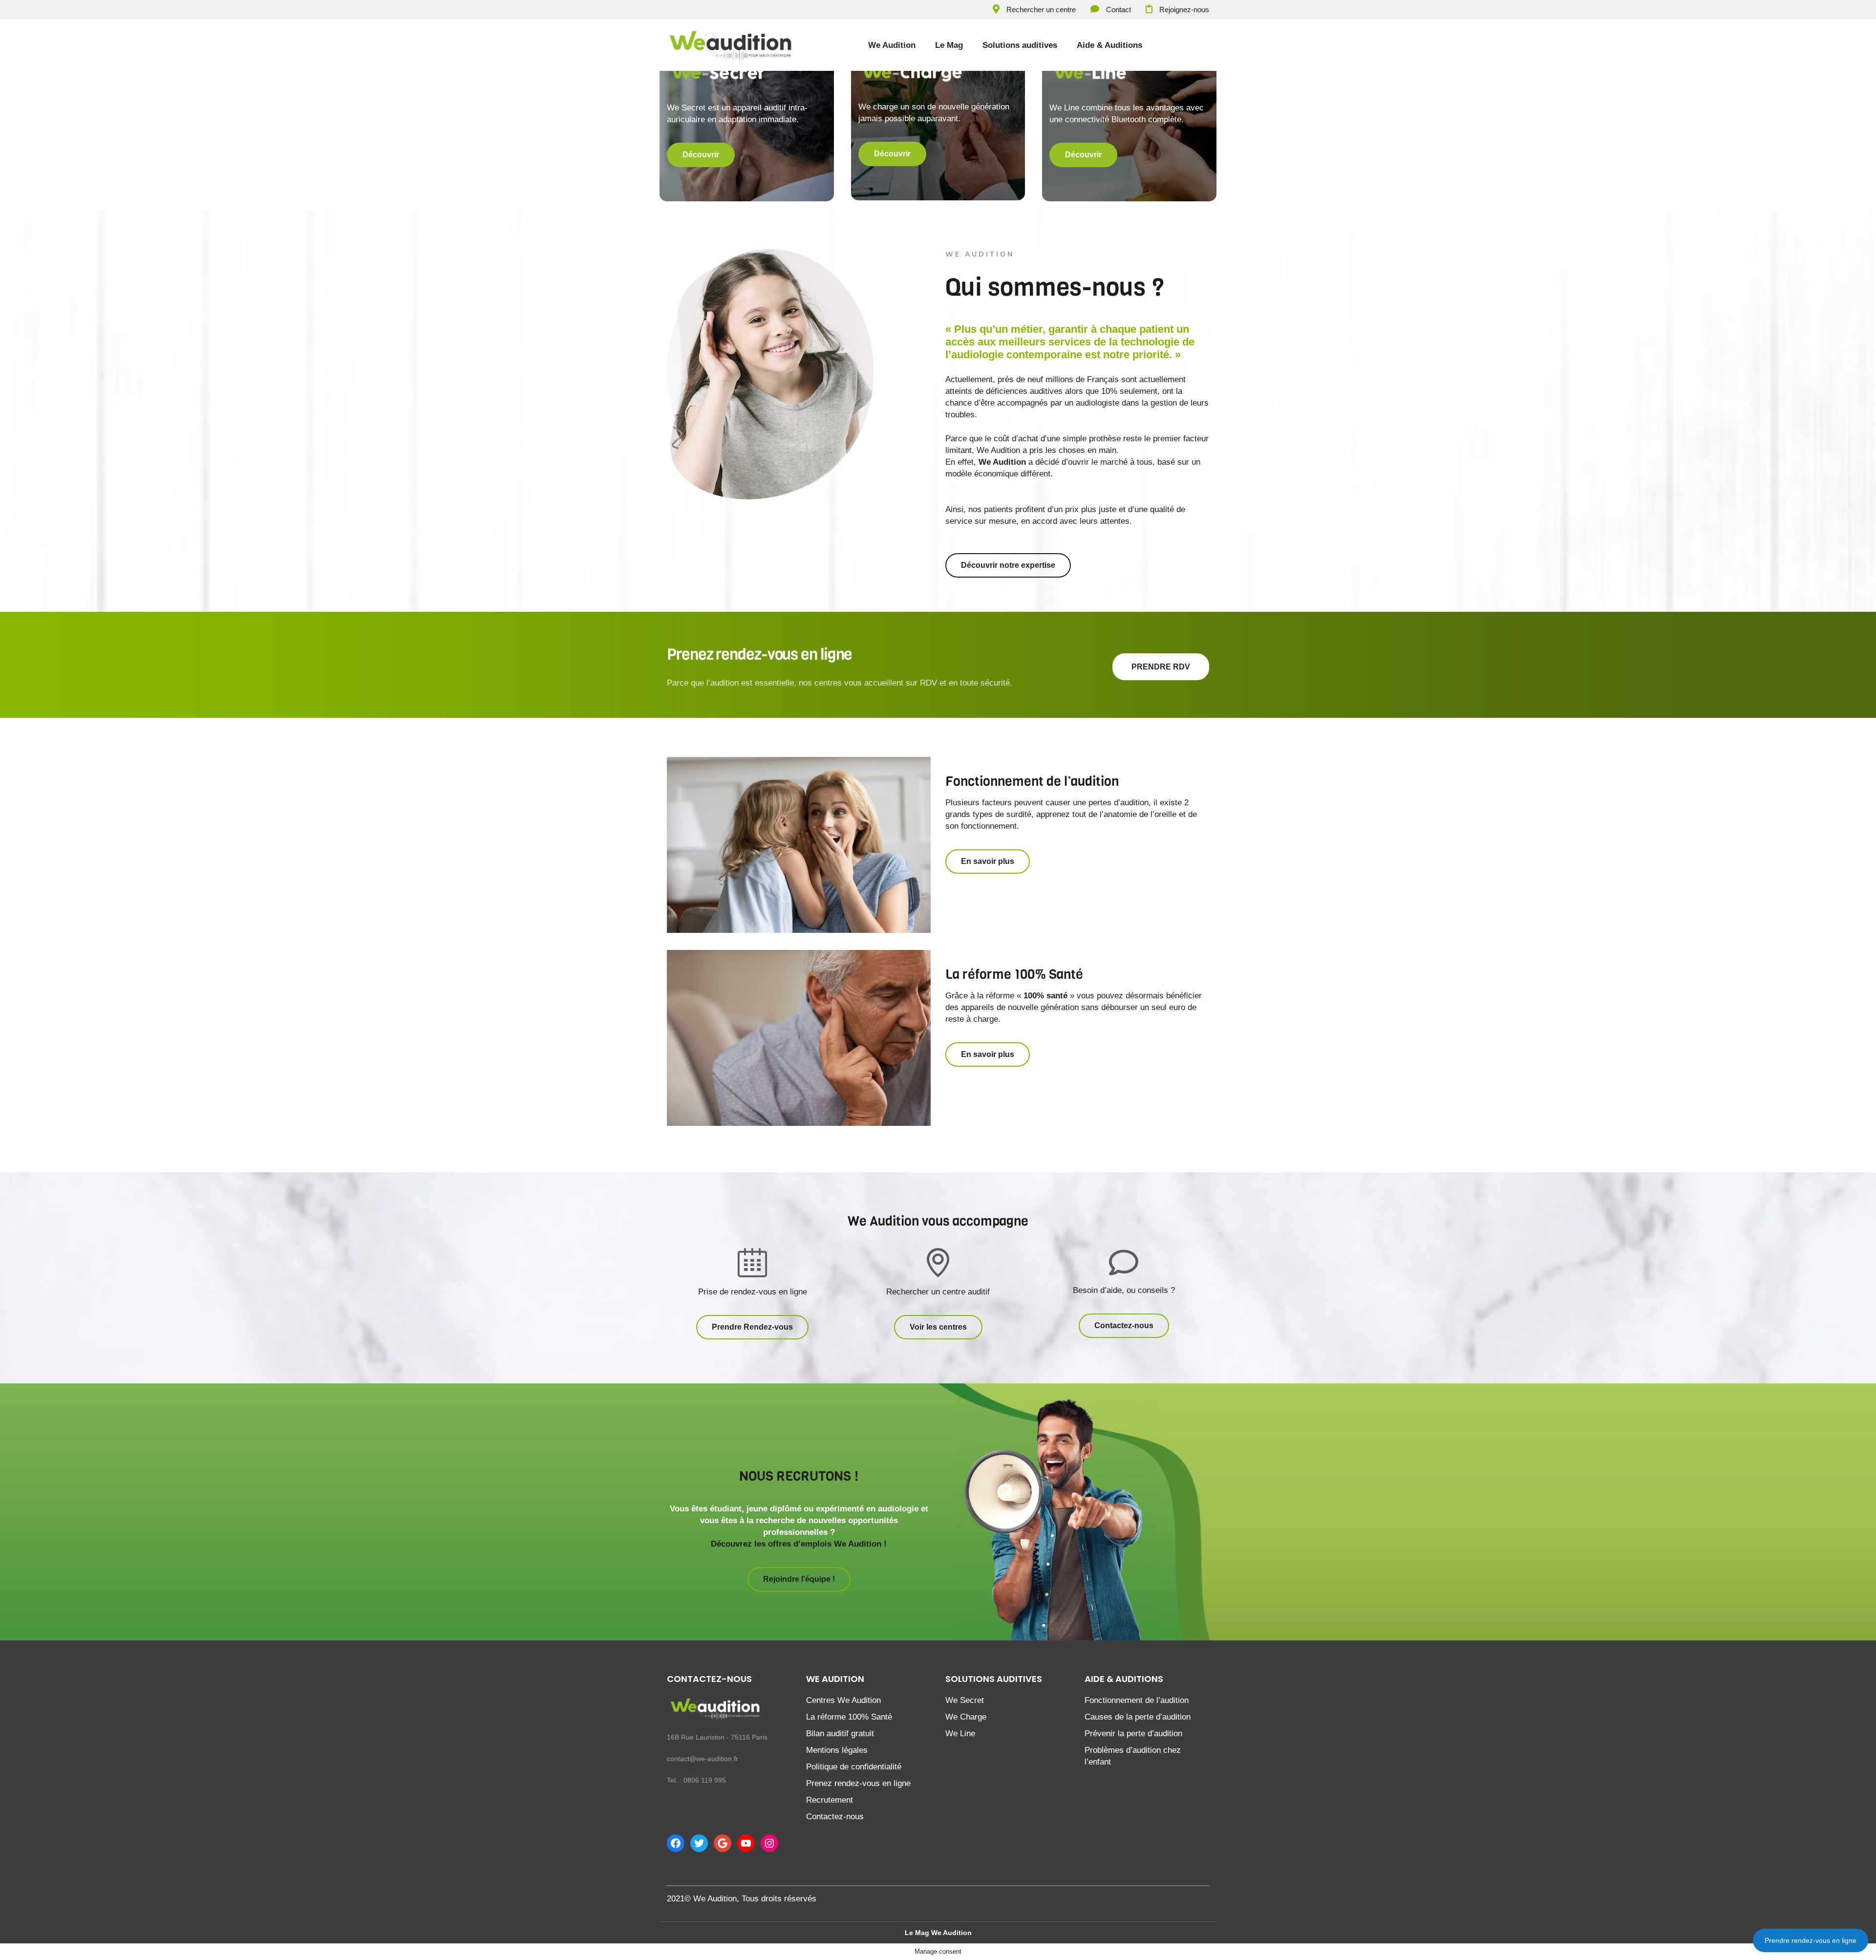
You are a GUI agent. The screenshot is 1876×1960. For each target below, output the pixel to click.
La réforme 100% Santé (849, 1717)
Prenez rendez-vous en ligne (858, 1783)
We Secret (965, 1700)
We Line (960, 1734)
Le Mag (949, 45)
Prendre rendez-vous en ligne (1811, 1940)
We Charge (966, 1717)
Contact (1119, 10)
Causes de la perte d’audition (1138, 1717)
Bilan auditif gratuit (840, 1734)
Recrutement (830, 1800)
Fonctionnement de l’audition (1137, 1700)
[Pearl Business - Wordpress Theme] (722, 1713)
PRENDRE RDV (1161, 667)
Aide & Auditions (1109, 45)
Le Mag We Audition (938, 1933)
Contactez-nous (835, 1817)
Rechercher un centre (1041, 10)
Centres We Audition (843, 1700)
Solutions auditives (1020, 45)
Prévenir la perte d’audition (1133, 1734)
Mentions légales (837, 1750)
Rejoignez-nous (1184, 10)
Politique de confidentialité (854, 1767)
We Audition (892, 45)
